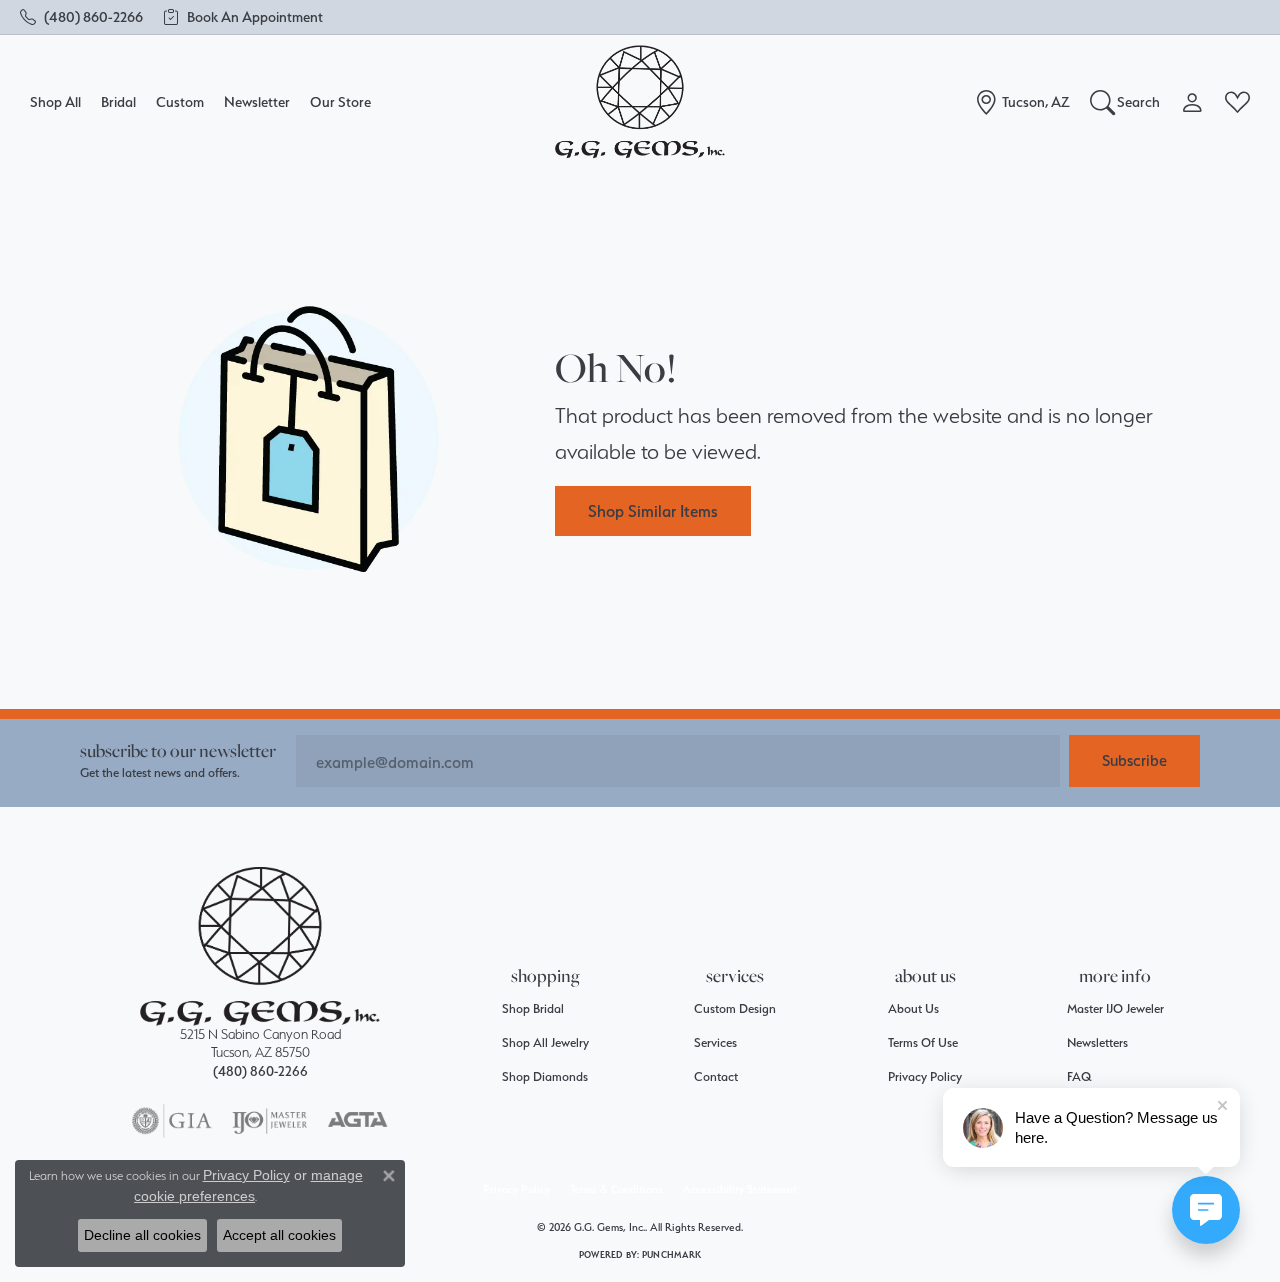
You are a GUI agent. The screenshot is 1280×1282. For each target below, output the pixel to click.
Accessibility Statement (740, 1189)
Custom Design (735, 1008)
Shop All (55, 101)
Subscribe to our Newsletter (178, 750)
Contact (716, 1076)
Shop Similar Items (653, 511)
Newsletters (1097, 1042)
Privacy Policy (925, 1076)
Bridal (118, 101)
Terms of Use (923, 1042)
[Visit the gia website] (172, 1121)
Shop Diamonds (545, 1076)
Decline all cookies (142, 1235)
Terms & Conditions (616, 1189)
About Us (913, 1008)
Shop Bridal (533, 1008)
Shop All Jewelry (545, 1042)
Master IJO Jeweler (1115, 1008)
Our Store (340, 101)
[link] (81, 17)
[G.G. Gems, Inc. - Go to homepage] (260, 946)
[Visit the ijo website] (269, 1121)
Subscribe (1134, 760)
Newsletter (257, 101)
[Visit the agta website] (357, 1121)
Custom (180, 101)
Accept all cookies (279, 1235)
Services (715, 1042)
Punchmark (671, 1254)
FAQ (1079, 1076)
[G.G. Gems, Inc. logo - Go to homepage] (640, 102)
